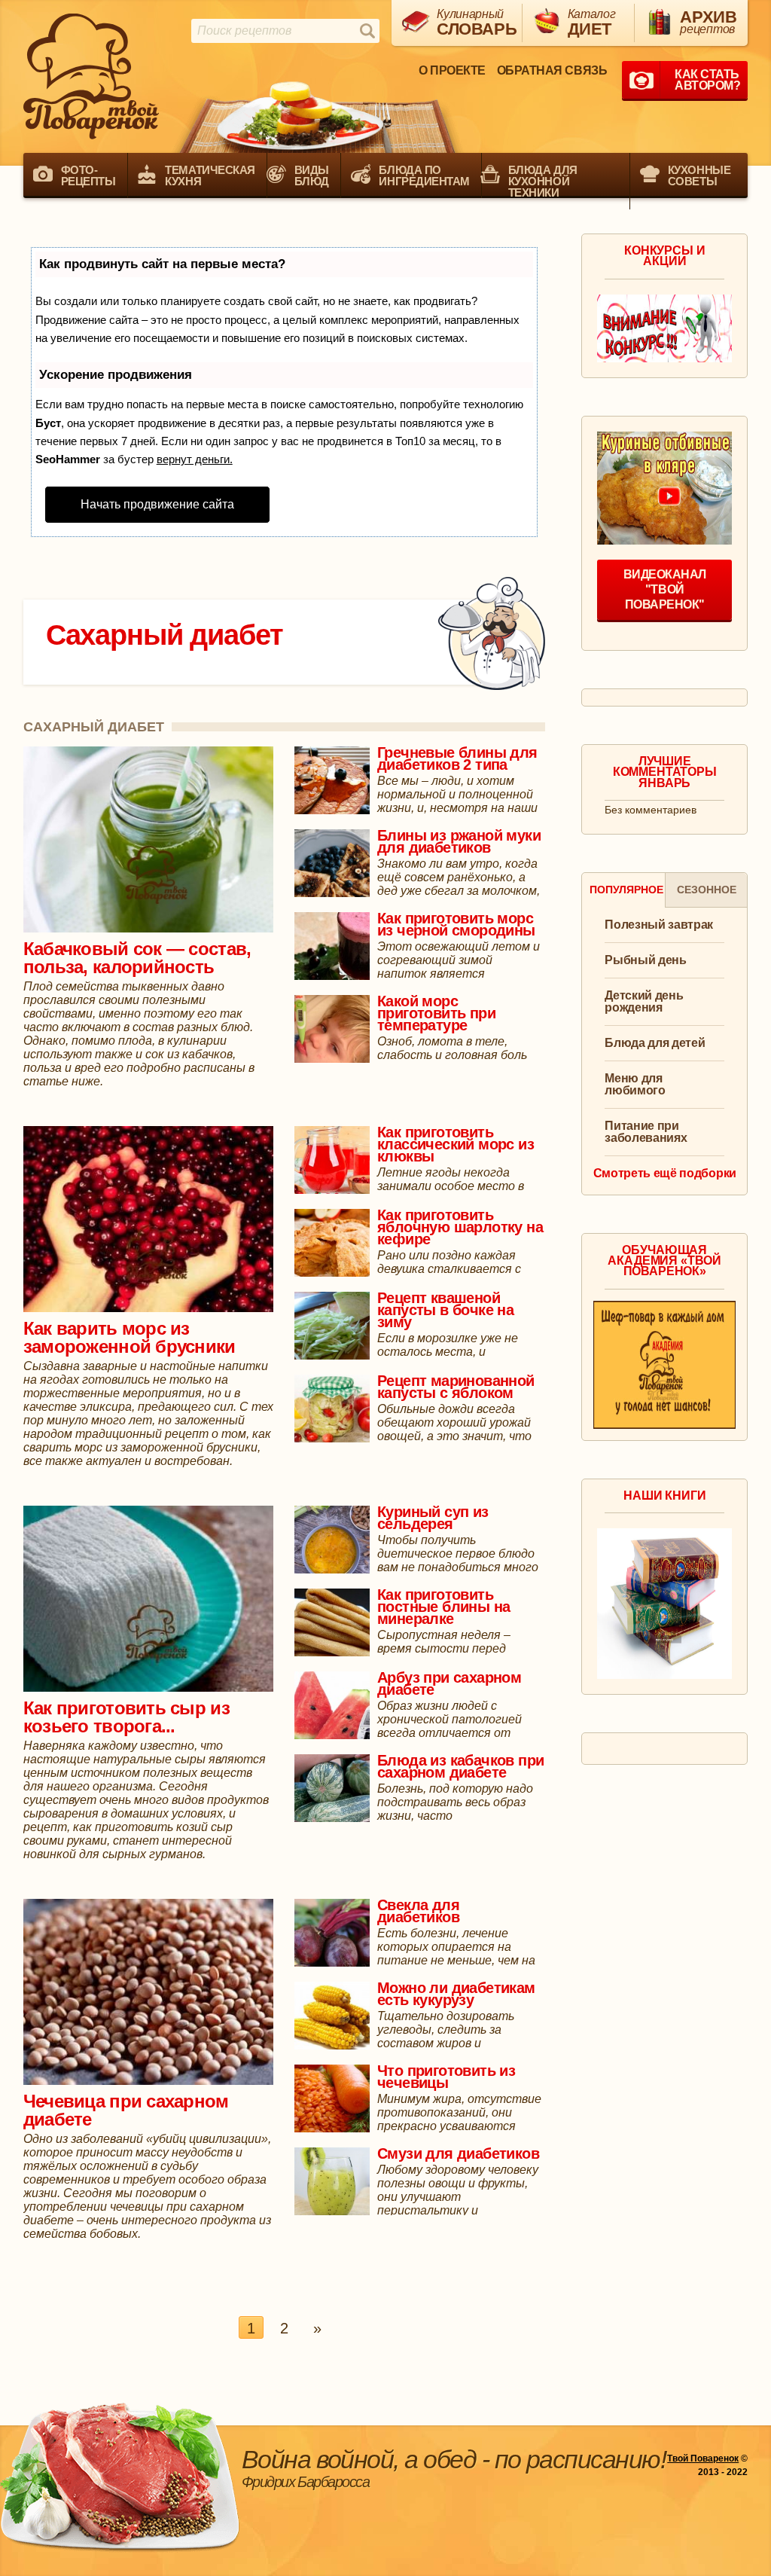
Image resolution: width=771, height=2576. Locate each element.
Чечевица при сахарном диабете (126, 2110)
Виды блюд (312, 175)
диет (592, 23)
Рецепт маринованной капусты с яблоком (456, 1387)
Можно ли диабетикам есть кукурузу (456, 1994)
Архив (708, 21)
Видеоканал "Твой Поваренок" (665, 589)
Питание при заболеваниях (646, 1132)
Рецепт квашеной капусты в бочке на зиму (445, 1310)
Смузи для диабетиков (458, 2153)
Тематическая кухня (210, 175)
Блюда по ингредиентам (424, 175)
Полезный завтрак (659, 925)
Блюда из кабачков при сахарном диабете (460, 1766)
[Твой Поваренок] (91, 76)
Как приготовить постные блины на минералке (443, 1607)
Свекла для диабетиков (418, 1911)
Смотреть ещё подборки (665, 1174)
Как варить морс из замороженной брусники (130, 1337)
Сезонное (707, 890)
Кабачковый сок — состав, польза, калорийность (137, 958)
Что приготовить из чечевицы (446, 2077)
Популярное (626, 890)
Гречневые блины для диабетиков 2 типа (457, 758)
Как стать (707, 80)
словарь (475, 23)
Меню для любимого (635, 1085)
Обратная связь (552, 70)
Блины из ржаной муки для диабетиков (459, 841)
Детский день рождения (644, 1002)
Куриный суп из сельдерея (433, 1518)
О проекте (452, 70)
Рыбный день (645, 960)
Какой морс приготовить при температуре (436, 1013)
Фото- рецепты (88, 175)
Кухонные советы (699, 175)
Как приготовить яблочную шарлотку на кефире (460, 1227)
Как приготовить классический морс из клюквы (456, 1144)
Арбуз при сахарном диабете (449, 1683)
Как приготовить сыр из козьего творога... (126, 1717)
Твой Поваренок (703, 2458)
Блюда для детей (655, 1043)
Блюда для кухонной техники (543, 181)
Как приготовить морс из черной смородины (456, 924)
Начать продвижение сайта (157, 504)
